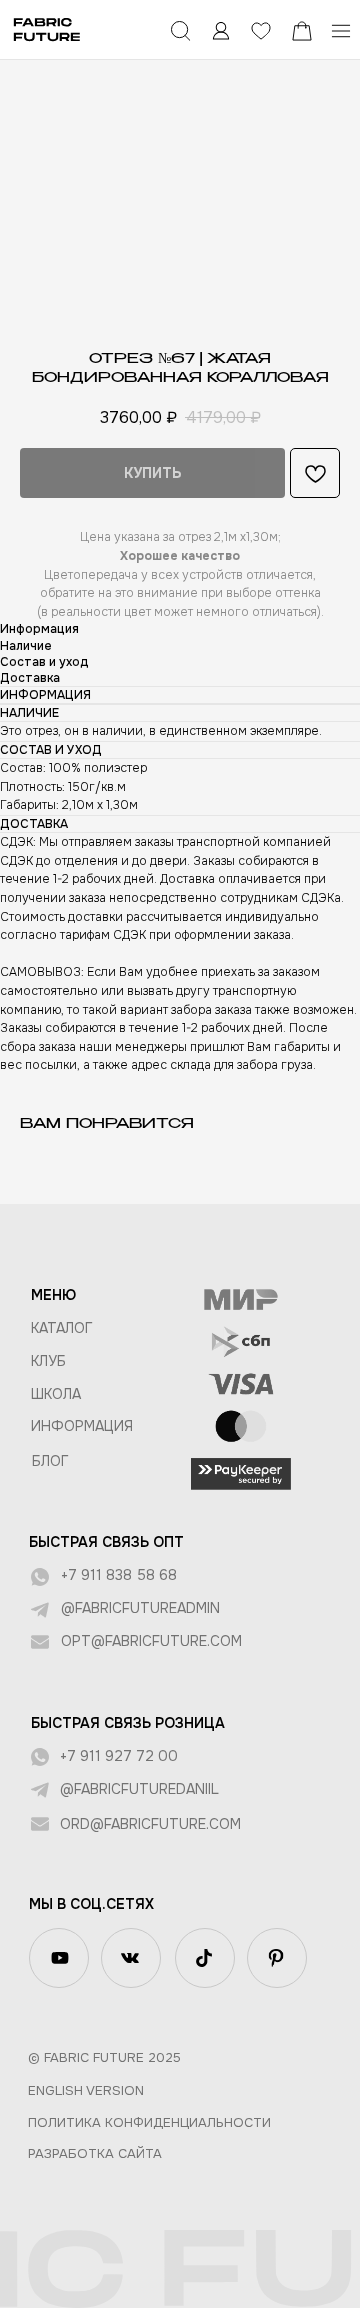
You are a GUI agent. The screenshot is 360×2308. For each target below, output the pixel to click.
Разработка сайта (95, 2153)
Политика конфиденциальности (149, 2122)
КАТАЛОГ (62, 1328)
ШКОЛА (56, 1394)
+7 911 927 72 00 (119, 1756)
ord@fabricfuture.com (150, 1824)
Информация (82, 1426)
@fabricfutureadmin (140, 1608)
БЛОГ (50, 1461)
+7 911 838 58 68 (119, 1575)
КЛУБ (48, 1361)
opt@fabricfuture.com (151, 1641)
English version (86, 2090)
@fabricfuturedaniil (139, 1789)
